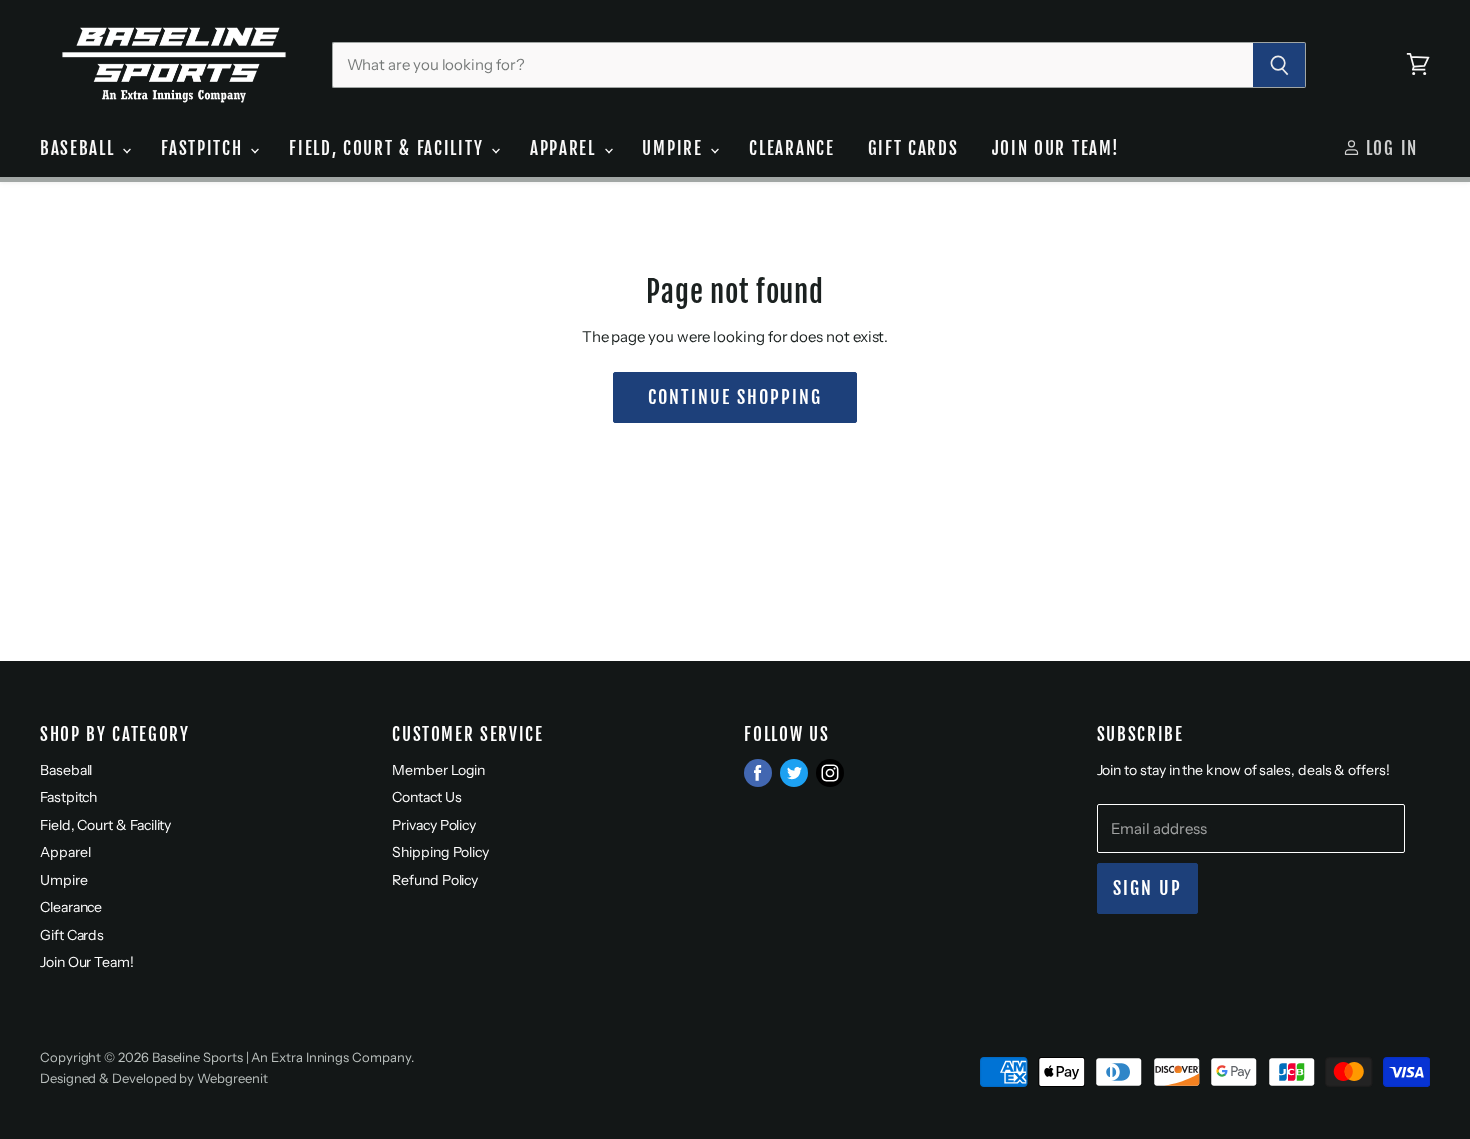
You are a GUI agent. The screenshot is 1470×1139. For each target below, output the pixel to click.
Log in (1389, 148)
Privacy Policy (434, 825)
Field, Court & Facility (389, 148)
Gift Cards (913, 148)
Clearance (791, 148)
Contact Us (426, 797)
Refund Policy (435, 880)
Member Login (438, 770)
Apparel (566, 148)
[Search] (1279, 65)
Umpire (675, 148)
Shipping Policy (440, 852)
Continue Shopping (735, 397)
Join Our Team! (1056, 148)
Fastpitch (204, 148)
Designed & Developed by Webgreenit (153, 1078)
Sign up (1147, 888)
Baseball (80, 148)
